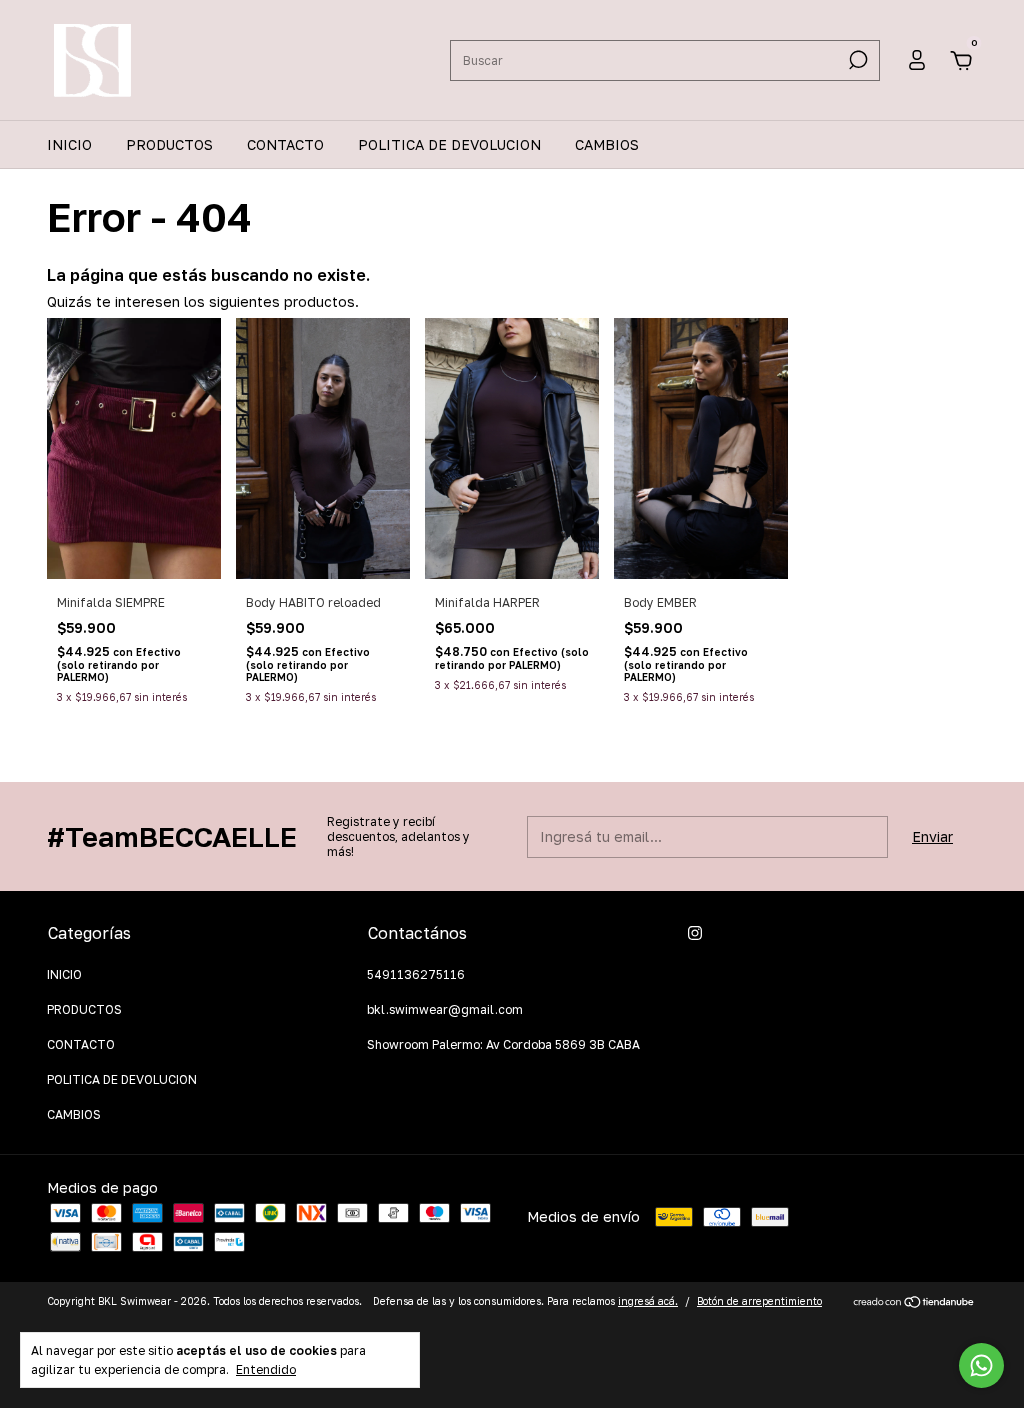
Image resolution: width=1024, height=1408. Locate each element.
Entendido (266, 1369)
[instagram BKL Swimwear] (695, 933)
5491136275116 (416, 974)
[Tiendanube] (914, 1303)
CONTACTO (285, 144)
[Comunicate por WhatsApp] (981, 1365)
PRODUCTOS (169, 144)
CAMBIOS (607, 144)
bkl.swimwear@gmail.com (445, 1009)
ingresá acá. (648, 1301)
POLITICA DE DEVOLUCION (449, 144)
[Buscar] (856, 60)
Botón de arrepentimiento (759, 1301)
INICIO (69, 144)
